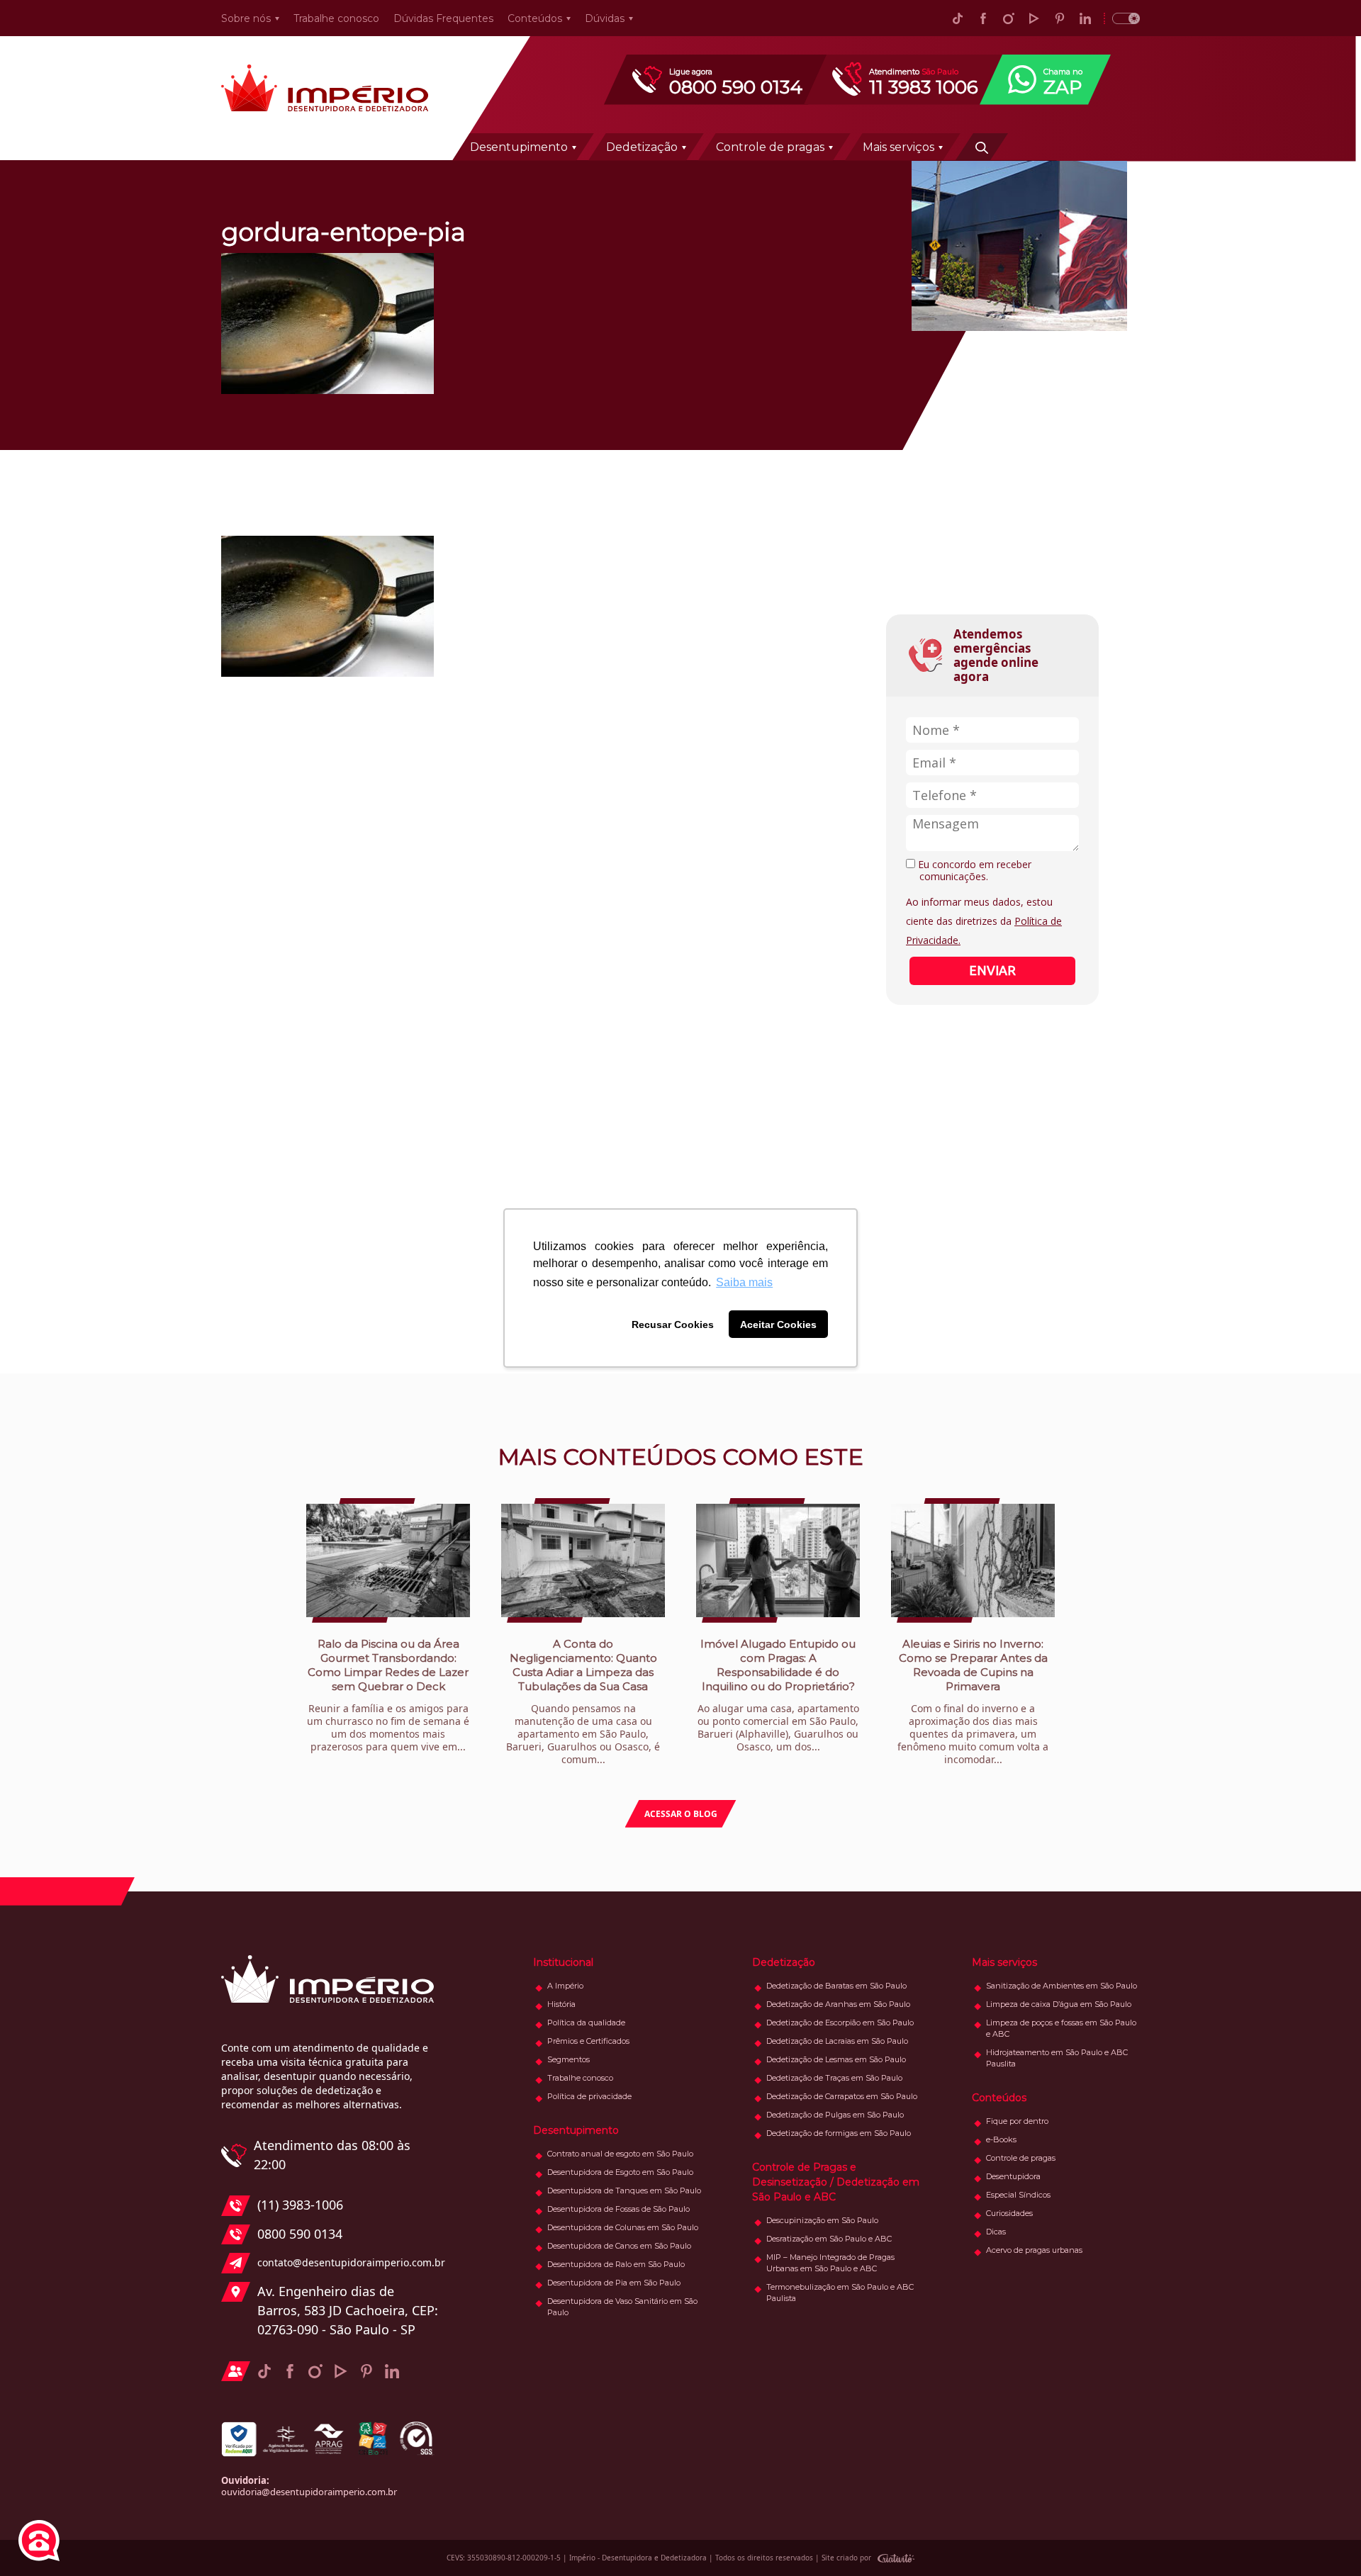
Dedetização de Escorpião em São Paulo (840, 2023)
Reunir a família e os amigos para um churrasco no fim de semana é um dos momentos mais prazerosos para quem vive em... (388, 1695)
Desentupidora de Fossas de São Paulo (618, 2209)
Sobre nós (246, 18)
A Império (565, 1986)
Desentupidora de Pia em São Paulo (614, 2283)
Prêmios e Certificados (588, 2041)
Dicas (996, 2232)
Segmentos (569, 2059)
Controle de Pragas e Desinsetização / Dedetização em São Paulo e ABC (836, 2182)
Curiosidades (1009, 2213)
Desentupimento (519, 147)
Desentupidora (1013, 2176)
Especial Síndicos (1018, 2195)
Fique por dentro (1017, 2121)
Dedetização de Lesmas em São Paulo (836, 2059)
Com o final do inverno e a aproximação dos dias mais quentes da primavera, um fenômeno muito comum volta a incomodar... (973, 1702)
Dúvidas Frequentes (443, 18)
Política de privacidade (589, 2096)
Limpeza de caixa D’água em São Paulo (1059, 2004)
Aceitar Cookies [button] (778, 1324)
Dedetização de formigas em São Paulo (839, 2133)
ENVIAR (992, 970)
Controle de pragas (770, 147)
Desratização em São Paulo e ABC (829, 2239)
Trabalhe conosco (336, 18)
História (561, 2004)
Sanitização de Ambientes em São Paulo (1062, 1986)
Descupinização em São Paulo (822, 2220)
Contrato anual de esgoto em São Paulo (620, 2154)
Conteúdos (535, 18)
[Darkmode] (1122, 18)
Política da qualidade (586, 2023)
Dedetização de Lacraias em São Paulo (837, 2041)
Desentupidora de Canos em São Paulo (619, 2246)
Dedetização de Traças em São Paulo (834, 2078)
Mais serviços (898, 147)
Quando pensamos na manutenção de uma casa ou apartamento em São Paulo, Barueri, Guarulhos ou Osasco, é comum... (583, 1702)
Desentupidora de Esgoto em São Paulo (620, 2172)
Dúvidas (605, 18)
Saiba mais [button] (744, 1282)
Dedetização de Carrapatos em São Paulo (842, 2096)
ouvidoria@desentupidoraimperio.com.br (309, 2492)
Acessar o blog (681, 1814)
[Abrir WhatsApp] (1326, 2540)
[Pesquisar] (982, 147)
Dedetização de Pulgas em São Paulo (835, 2115)
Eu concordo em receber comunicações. (973, 871)
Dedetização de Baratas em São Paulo (836, 1986)
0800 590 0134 (300, 2234)
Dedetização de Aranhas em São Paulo (838, 2004)
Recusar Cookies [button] (673, 1324)
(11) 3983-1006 (300, 2205)
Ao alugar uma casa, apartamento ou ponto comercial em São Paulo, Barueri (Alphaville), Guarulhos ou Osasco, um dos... (778, 1695)
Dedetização (642, 147)
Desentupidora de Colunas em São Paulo (623, 2227)
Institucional (563, 1962)
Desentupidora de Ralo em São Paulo (616, 2264)
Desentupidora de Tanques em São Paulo (624, 2190)
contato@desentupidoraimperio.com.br (348, 2262)
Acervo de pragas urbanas (1034, 2250)
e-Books (1001, 2139)
